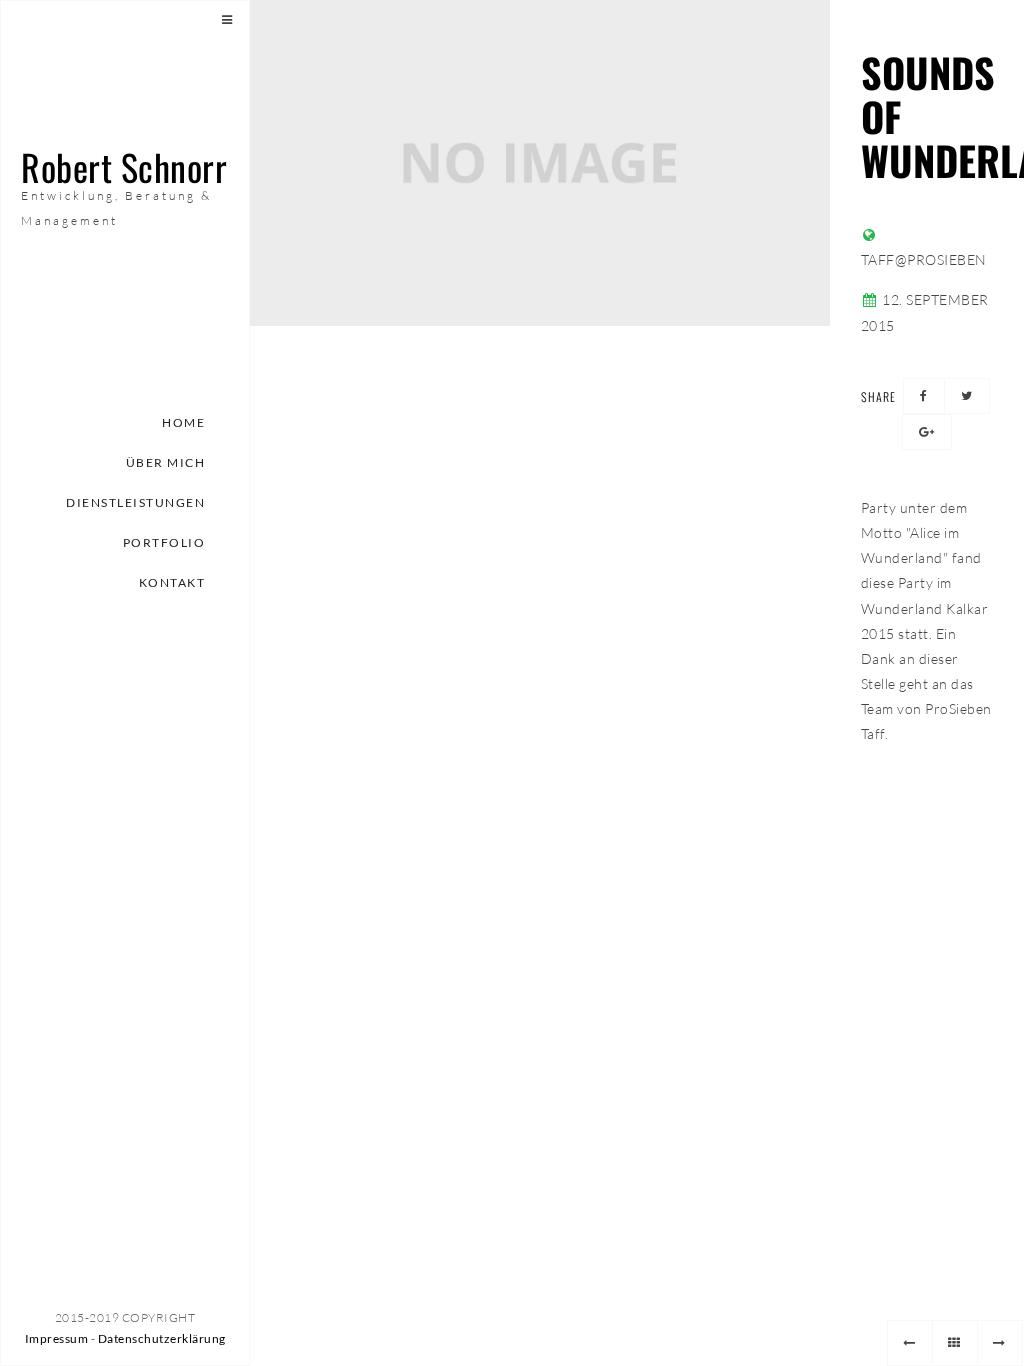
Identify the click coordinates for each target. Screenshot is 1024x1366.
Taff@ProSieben (924, 259)
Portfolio (164, 542)
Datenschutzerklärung (162, 1338)
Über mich (166, 462)
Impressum (57, 1338)
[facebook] (924, 396)
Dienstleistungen (135, 502)
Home (183, 422)
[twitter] (967, 396)
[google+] (927, 432)
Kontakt (172, 582)
